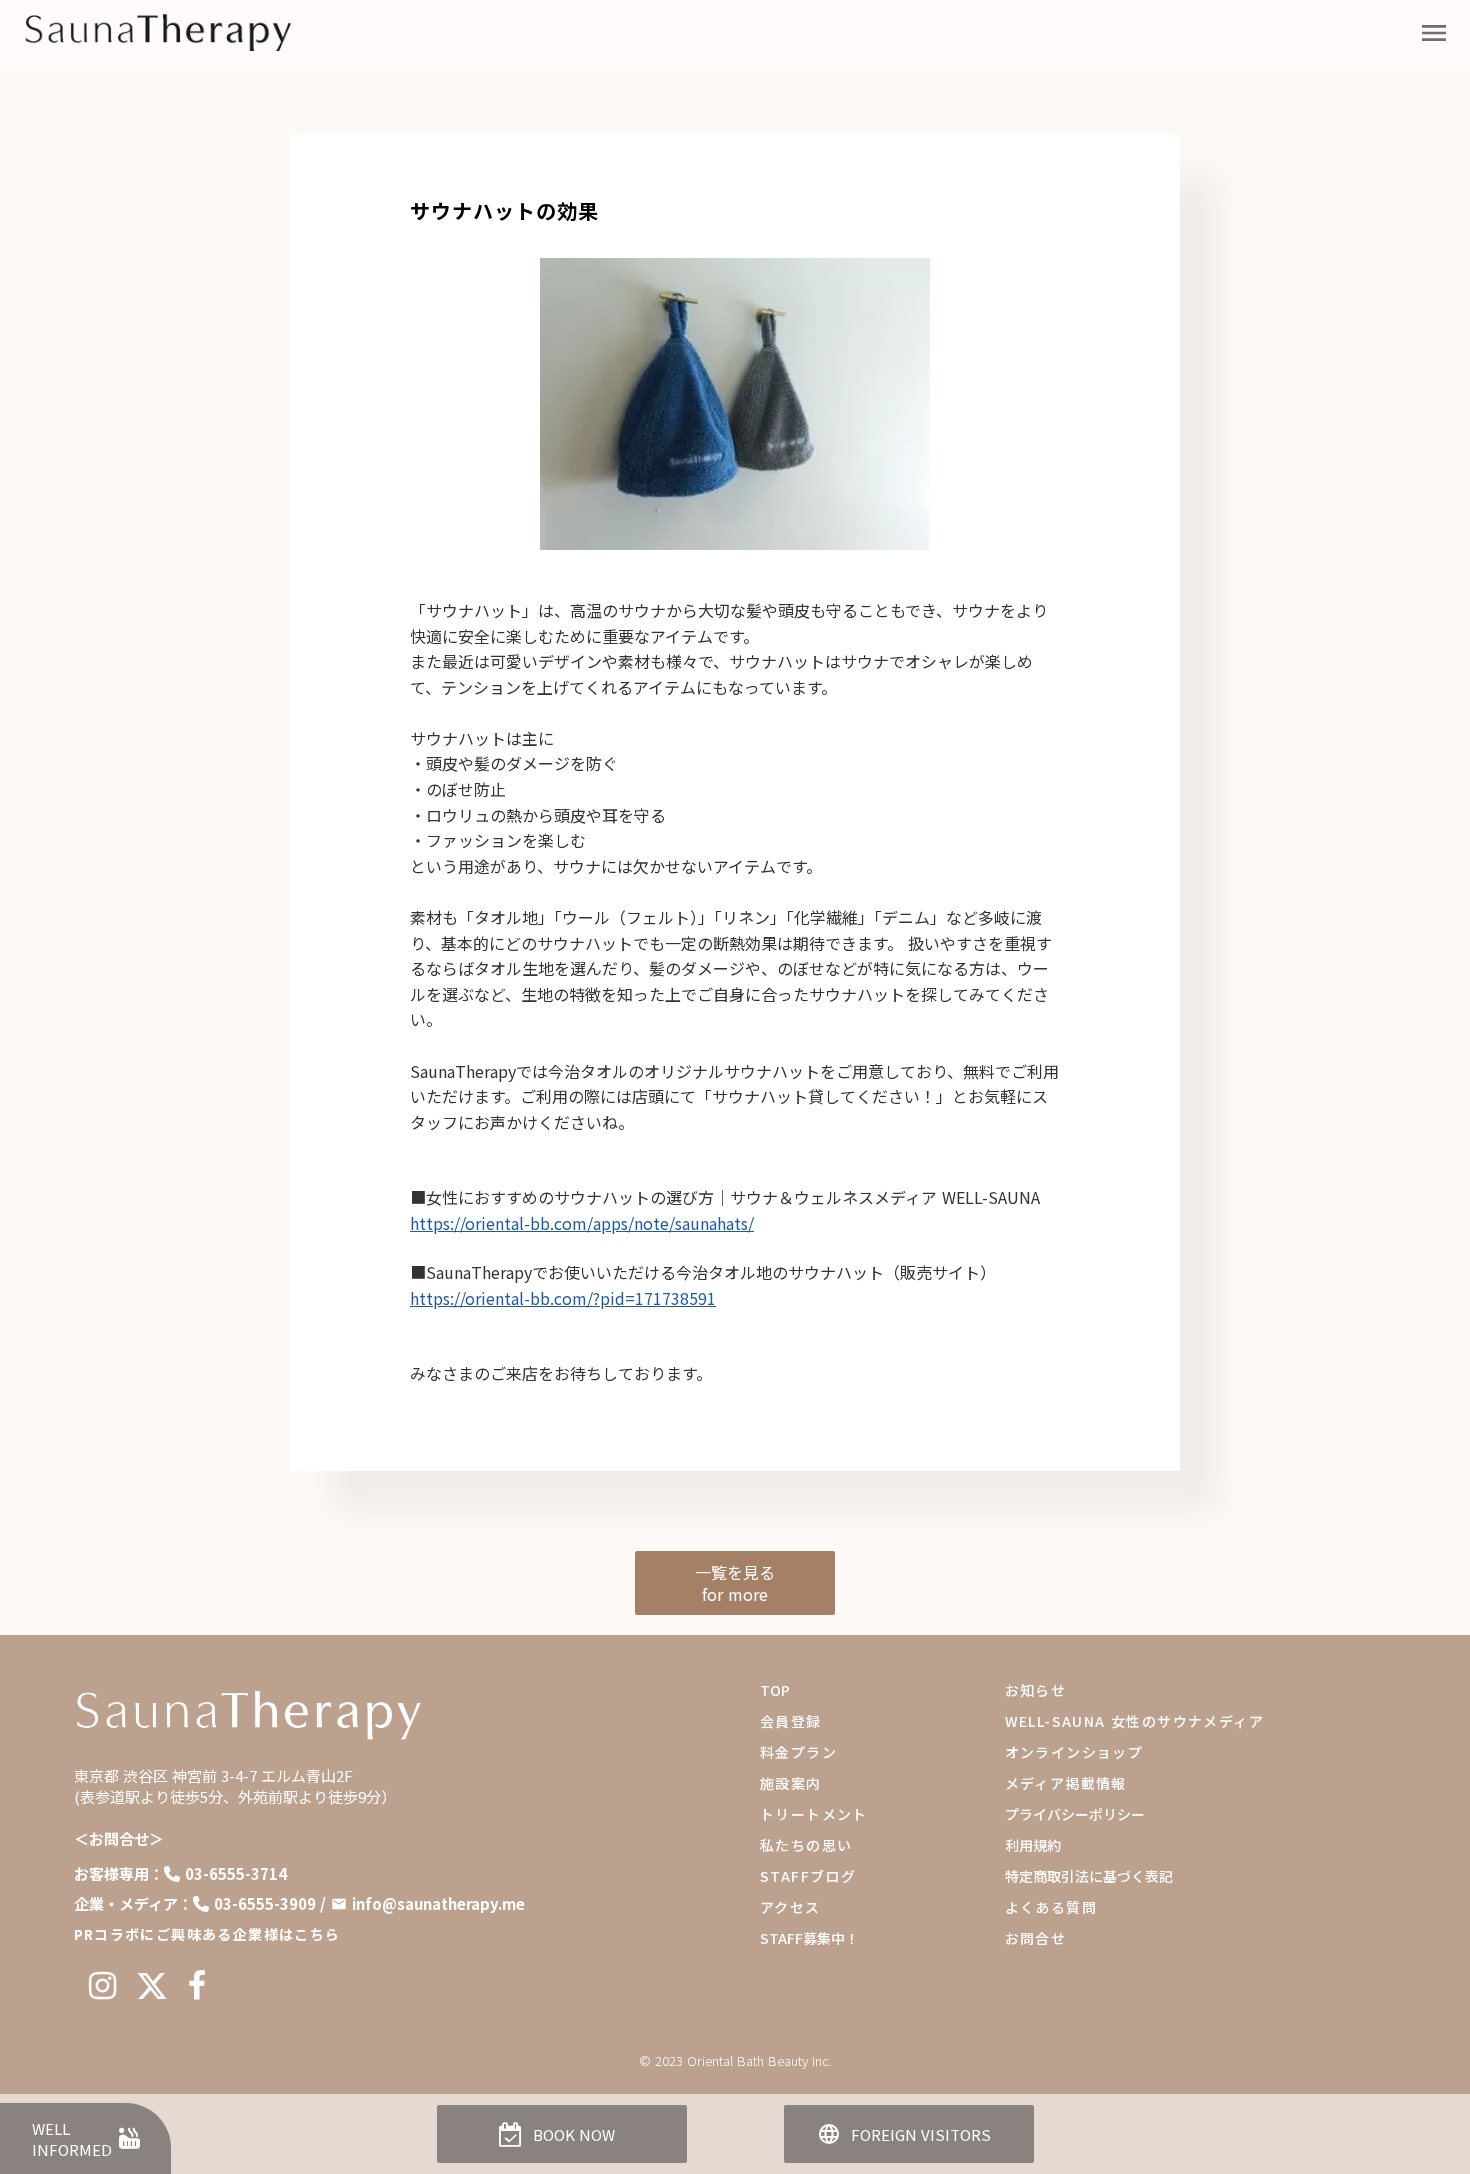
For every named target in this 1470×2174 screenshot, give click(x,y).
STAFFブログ (808, 1876)
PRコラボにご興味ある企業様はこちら (207, 1934)
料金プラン (798, 1752)
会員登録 (791, 1721)
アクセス (790, 1907)
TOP (775, 1690)
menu (1434, 33)
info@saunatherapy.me (438, 1903)
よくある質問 (1051, 1907)
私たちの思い (806, 1845)
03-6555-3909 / (270, 1903)
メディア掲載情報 (1066, 1783)
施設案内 (791, 1783)
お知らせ (1036, 1690)
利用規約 (1033, 1845)
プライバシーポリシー (1075, 1814)
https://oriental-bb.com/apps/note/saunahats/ (582, 1223)
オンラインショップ (1074, 1752)
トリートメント (814, 1814)
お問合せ (1036, 1938)
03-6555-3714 (236, 1873)
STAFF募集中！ (809, 1938)
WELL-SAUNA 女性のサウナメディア (1134, 1721)
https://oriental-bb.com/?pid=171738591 (563, 1298)
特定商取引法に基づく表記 (1089, 1876)
